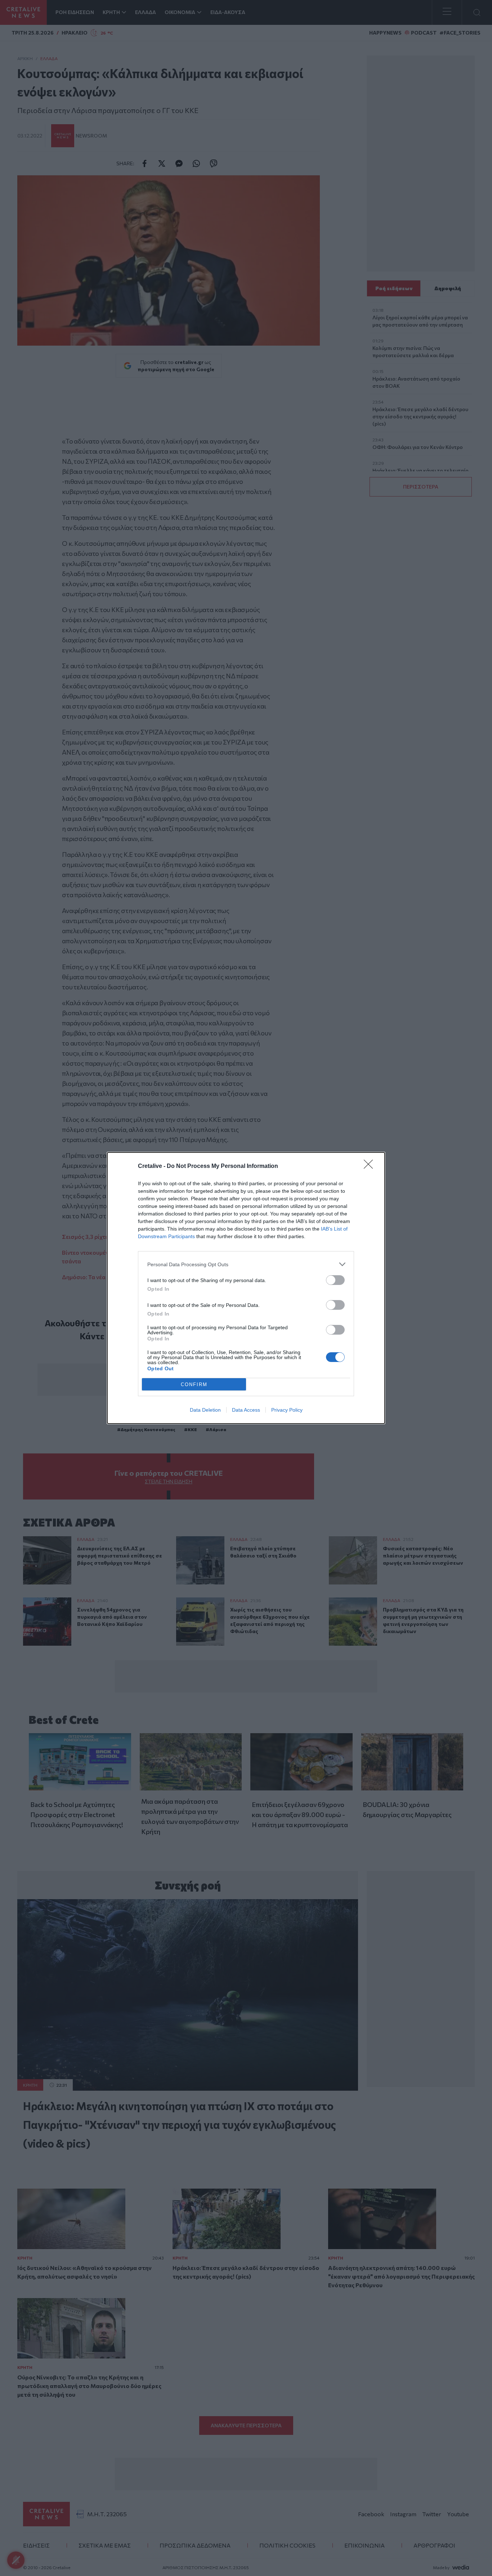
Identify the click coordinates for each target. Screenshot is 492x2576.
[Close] (371, 1166)
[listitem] (246, 1264)
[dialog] (246, 1288)
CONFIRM (194, 1384)
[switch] (335, 1280)
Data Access (246, 1410)
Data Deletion (205, 1410)
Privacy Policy (287, 1410)
